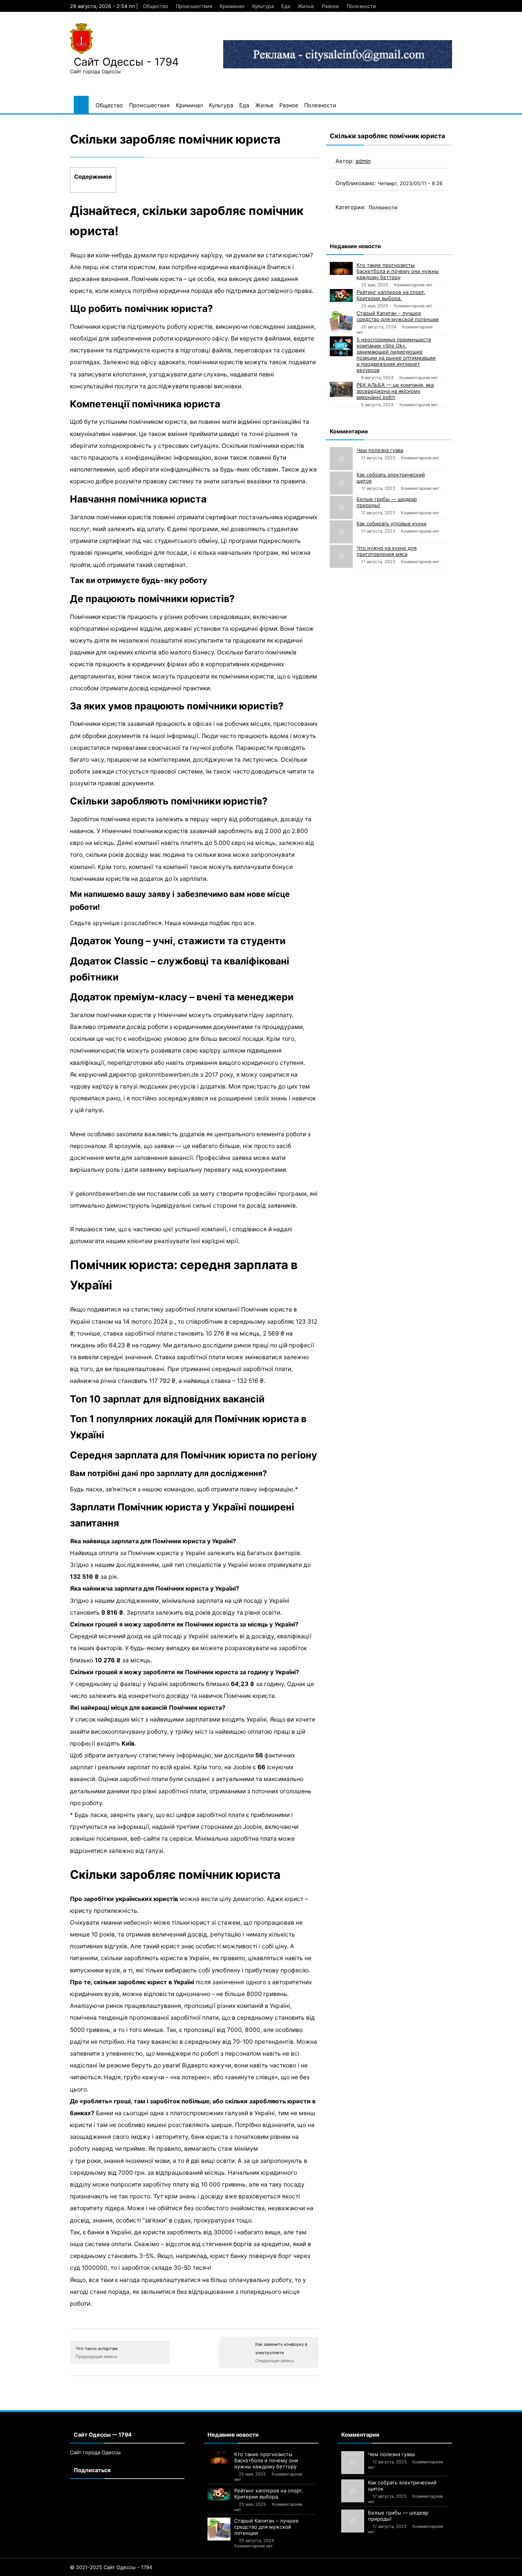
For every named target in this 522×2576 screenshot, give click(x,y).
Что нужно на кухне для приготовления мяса (387, 551)
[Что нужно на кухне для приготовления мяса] (341, 556)
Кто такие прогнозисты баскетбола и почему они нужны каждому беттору (398, 271)
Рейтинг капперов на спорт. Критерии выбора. (391, 295)
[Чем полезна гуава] (341, 459)
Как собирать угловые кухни (391, 523)
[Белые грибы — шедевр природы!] (341, 507)
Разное (330, 6)
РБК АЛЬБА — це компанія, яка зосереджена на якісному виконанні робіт (395, 391)
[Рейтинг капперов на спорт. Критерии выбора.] (341, 296)
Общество (156, 6)
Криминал (232, 6)
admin (363, 161)
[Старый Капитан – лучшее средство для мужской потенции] (341, 321)
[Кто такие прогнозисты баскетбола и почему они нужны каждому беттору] (341, 268)
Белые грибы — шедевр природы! (387, 502)
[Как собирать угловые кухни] (341, 532)
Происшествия (194, 6)
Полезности (361, 6)
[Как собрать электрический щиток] (341, 483)
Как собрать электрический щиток (391, 478)
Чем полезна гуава (380, 450)
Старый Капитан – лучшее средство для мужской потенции (398, 316)
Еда (286, 6)
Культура (263, 6)
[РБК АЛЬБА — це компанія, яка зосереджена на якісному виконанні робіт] (341, 389)
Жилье (306, 6)
